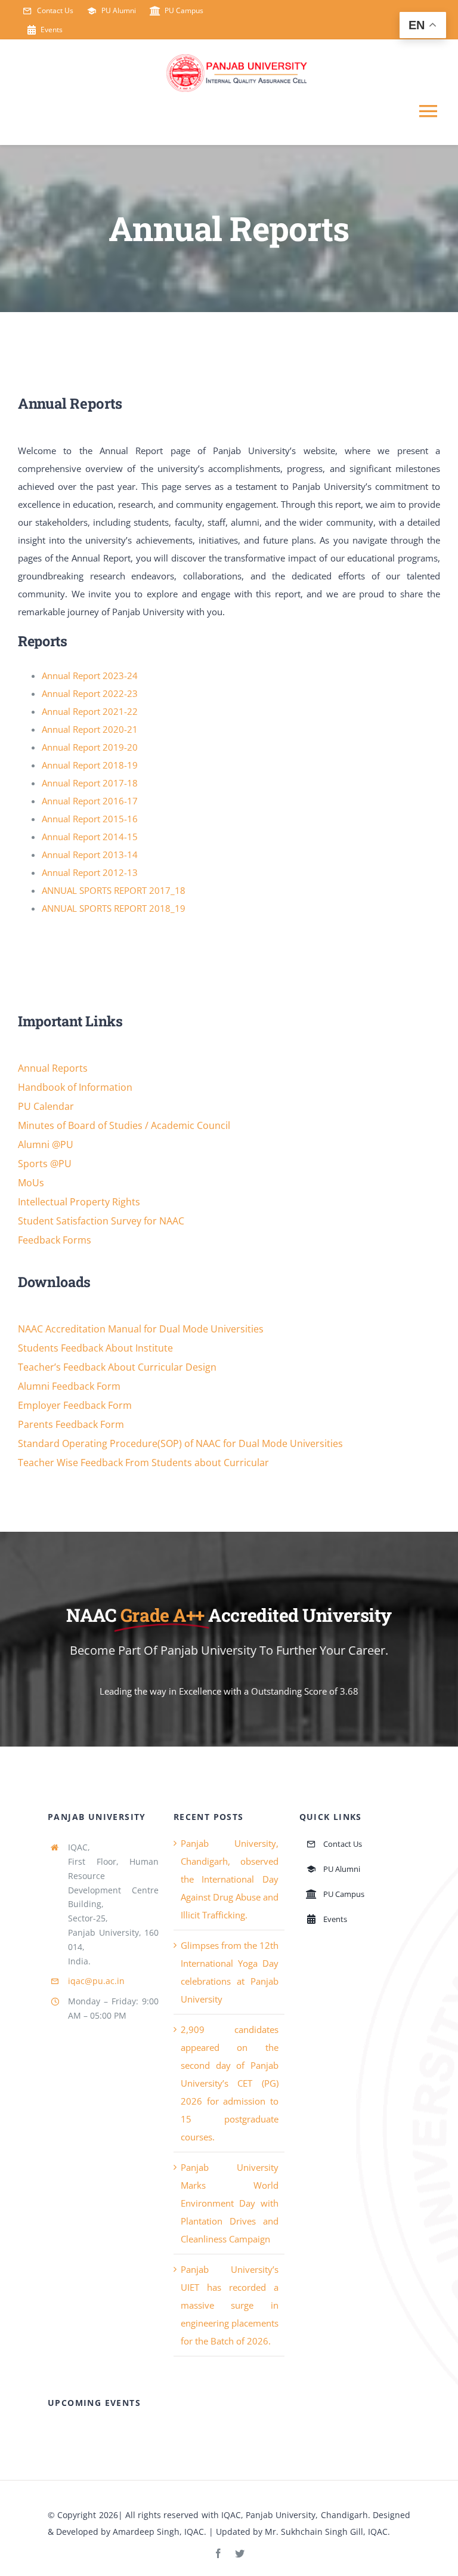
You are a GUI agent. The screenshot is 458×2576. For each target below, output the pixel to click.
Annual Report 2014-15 (90, 837)
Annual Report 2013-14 (90, 854)
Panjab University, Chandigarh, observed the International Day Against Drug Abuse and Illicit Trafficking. (230, 1879)
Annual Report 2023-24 (90, 675)
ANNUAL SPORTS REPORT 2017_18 (114, 890)
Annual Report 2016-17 (90, 801)
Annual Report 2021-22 (90, 711)
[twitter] (240, 2553)
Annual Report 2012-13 (90, 872)
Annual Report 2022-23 (90, 693)
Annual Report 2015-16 (90, 819)
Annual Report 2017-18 (90, 783)
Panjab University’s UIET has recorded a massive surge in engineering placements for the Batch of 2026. (230, 2305)
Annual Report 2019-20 (90, 747)
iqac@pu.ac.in (96, 1981)
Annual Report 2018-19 (90, 765)
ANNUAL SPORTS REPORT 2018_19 (114, 908)
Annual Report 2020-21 (90, 729)
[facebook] (218, 2553)
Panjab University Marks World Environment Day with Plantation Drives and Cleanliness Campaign (230, 2203)
